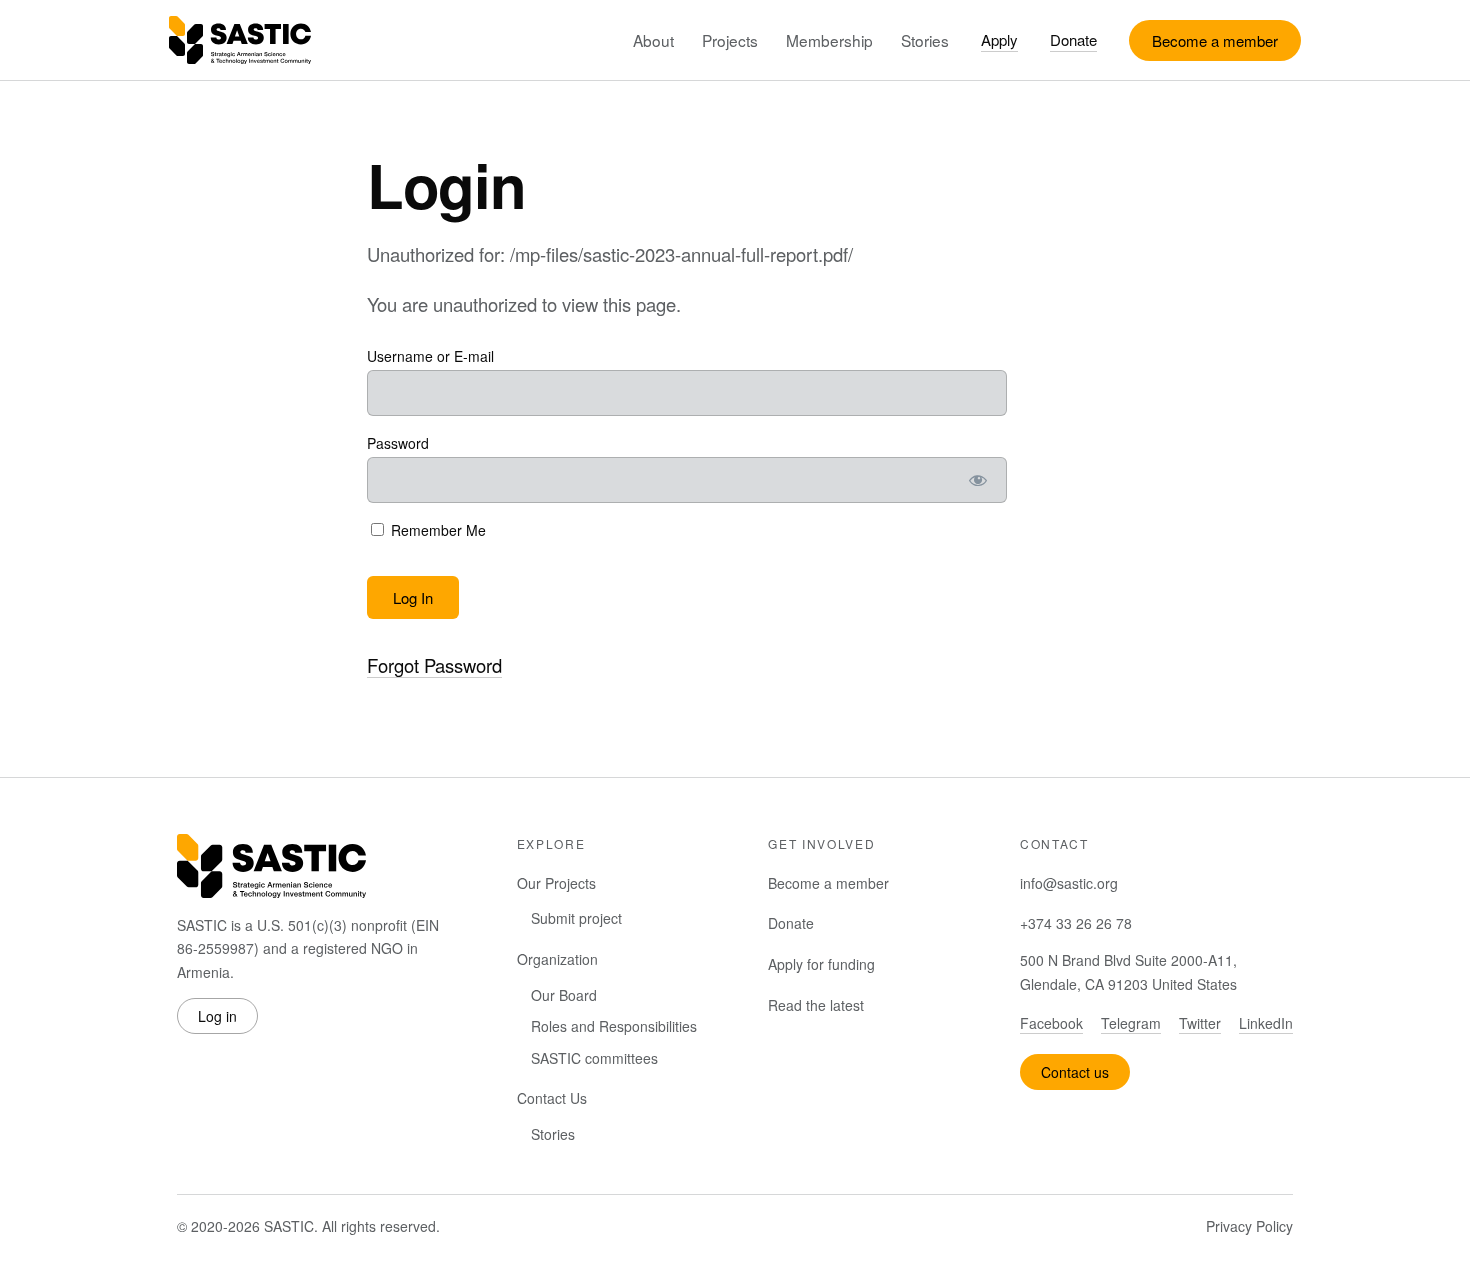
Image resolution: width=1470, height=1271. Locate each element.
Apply (999, 39)
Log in (217, 1016)
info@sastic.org (1069, 883)
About (653, 40)
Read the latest (816, 1005)
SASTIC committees (594, 1058)
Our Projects (556, 883)
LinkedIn (1266, 1023)
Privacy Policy (1249, 1226)
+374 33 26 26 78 (1076, 923)
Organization (557, 959)
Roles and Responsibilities (614, 1026)
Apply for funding (821, 964)
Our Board (564, 995)
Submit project (576, 918)
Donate (1073, 39)
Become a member (1215, 40)
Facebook (1051, 1023)
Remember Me (436, 530)
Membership (829, 40)
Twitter (1200, 1023)
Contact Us (552, 1098)
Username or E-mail (430, 356)
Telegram (1131, 1023)
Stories (925, 40)
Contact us (1075, 1072)
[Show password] (978, 480)
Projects (730, 40)
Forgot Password (434, 665)
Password (398, 443)
